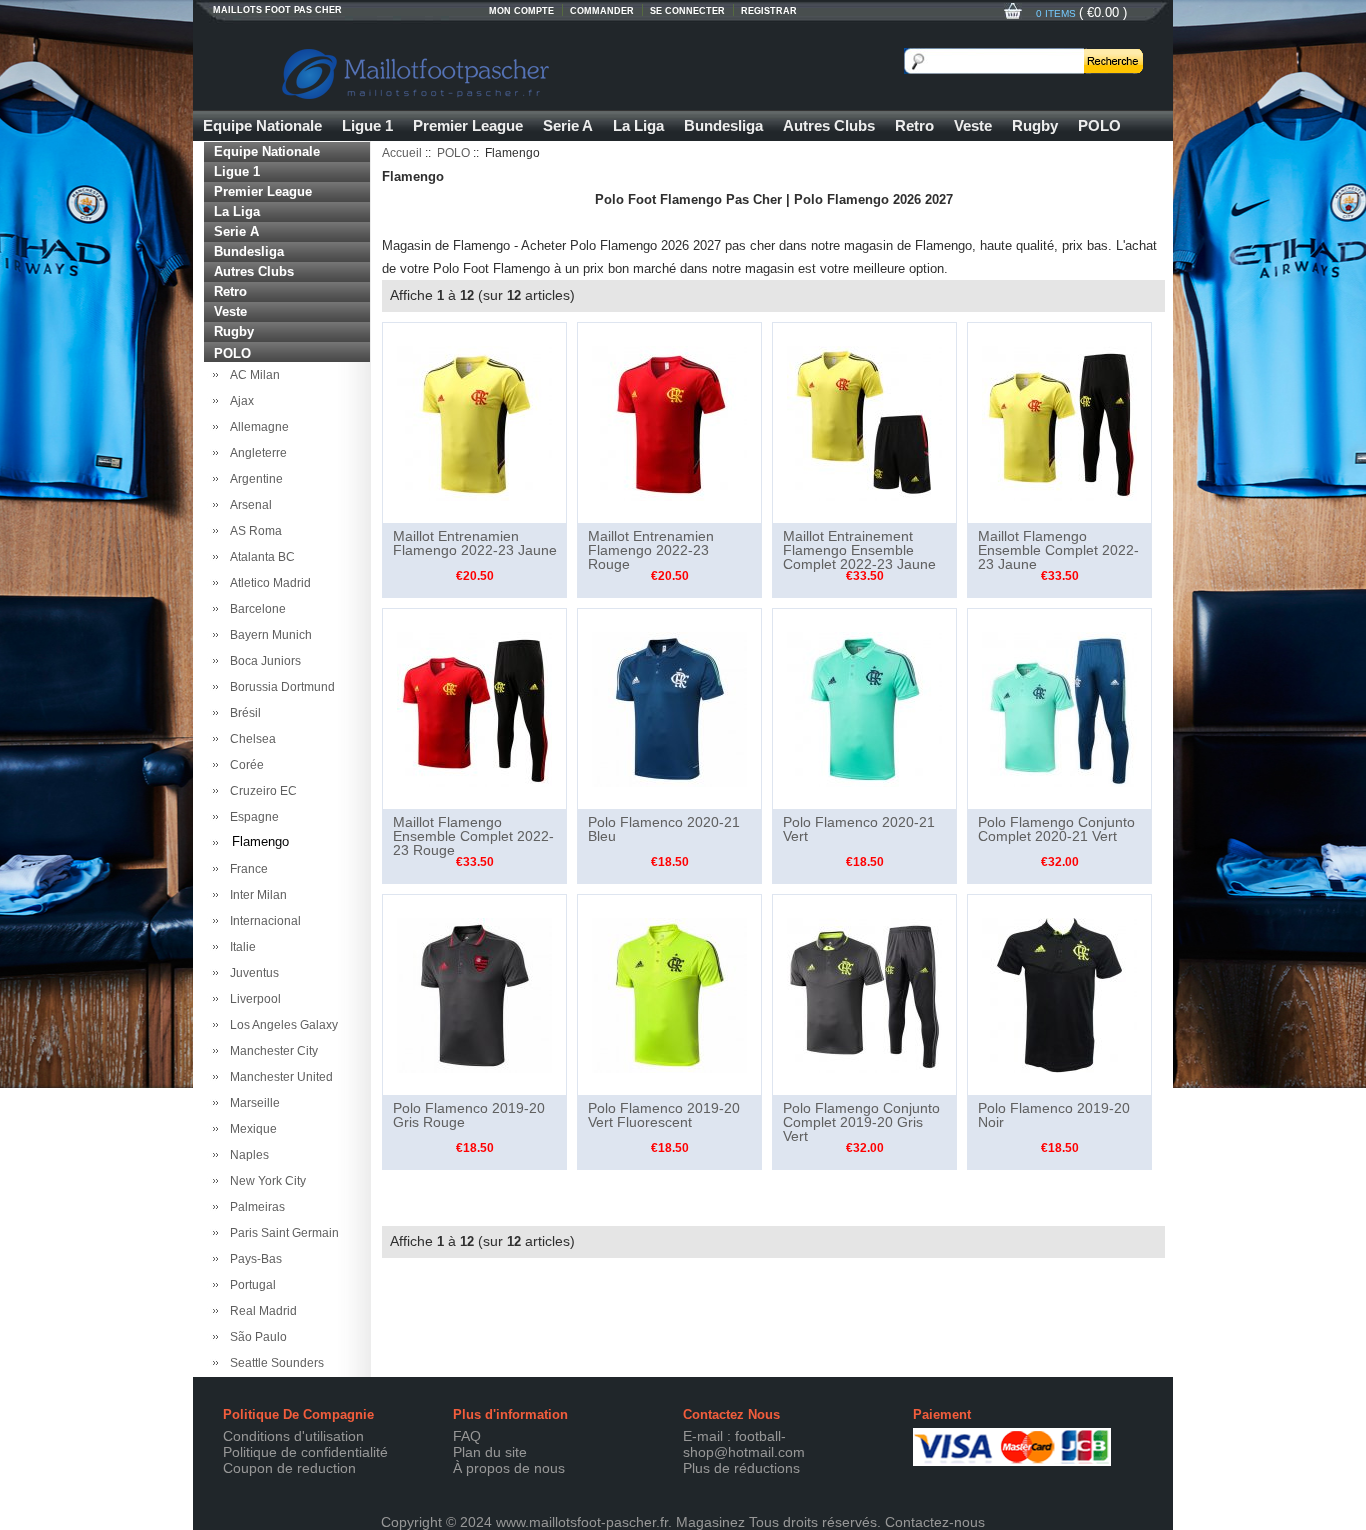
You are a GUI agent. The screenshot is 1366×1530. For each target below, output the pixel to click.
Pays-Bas (253, 1259)
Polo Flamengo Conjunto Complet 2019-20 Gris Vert (861, 1122)
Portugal (250, 1285)
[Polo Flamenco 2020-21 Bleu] (669, 708)
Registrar (769, 11)
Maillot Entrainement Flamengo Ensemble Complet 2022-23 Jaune (859, 550)
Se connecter (687, 11)
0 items (1057, 13)
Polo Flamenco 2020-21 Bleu (664, 829)
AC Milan (252, 375)
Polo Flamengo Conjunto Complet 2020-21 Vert (1056, 829)
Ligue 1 (367, 125)
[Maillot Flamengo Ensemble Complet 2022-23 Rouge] (474, 708)
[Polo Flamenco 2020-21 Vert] (864, 708)
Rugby (1035, 125)
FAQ (467, 1436)
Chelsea (250, 739)
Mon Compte (521, 11)
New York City (265, 1181)
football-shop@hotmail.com (744, 1444)
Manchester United (278, 1077)
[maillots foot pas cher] (513, 70)
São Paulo (255, 1337)
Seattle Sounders (274, 1363)
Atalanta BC (259, 557)
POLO (1099, 125)
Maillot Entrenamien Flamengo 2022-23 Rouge (651, 550)
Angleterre (255, 453)
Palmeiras (254, 1207)
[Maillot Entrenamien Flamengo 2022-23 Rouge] (669, 422)
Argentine (253, 479)
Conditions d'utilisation (293, 1436)
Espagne (251, 817)
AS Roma (253, 531)
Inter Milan (255, 895)
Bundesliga (723, 125)
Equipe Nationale (262, 125)
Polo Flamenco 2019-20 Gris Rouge (469, 1115)
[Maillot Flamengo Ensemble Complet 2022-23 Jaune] (1059, 422)
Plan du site (490, 1452)
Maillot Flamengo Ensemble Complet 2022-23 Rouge (473, 836)
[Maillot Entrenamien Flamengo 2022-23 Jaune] (474, 422)
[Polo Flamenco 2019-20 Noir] (1059, 994)
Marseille (252, 1103)
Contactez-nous (935, 1522)
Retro (914, 125)
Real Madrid (260, 1311)
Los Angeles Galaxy (281, 1025)
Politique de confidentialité (305, 1452)
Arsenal (248, 505)
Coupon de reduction (289, 1468)
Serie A (568, 125)
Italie (240, 947)
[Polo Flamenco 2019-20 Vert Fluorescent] (669, 994)
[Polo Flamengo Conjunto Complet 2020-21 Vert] (1059, 708)
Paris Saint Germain (281, 1233)
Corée (244, 765)
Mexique (250, 1129)
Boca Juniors (262, 661)
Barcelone (255, 609)
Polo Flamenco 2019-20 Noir (1054, 1115)
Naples (246, 1155)
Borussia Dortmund (279, 687)
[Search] (1113, 61)
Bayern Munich (268, 635)
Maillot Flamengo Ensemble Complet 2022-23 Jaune (1058, 550)
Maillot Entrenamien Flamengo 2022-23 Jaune (475, 543)
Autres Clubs (829, 125)
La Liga (638, 125)
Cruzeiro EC (260, 791)
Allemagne (256, 427)
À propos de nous (509, 1468)
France (246, 869)
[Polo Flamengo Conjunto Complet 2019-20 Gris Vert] (864, 994)
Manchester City (271, 1051)
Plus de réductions (741, 1468)
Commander (602, 11)
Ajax (239, 401)
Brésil (242, 713)
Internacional (262, 921)
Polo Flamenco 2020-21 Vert (859, 829)
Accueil (402, 153)
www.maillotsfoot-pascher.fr (582, 1522)
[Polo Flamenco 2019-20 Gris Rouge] (474, 994)
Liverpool (252, 999)
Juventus (251, 973)
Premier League (468, 125)
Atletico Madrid (267, 583)
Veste (973, 125)
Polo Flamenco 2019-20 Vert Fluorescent (664, 1115)
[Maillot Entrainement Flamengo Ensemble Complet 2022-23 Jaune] (864, 422)
